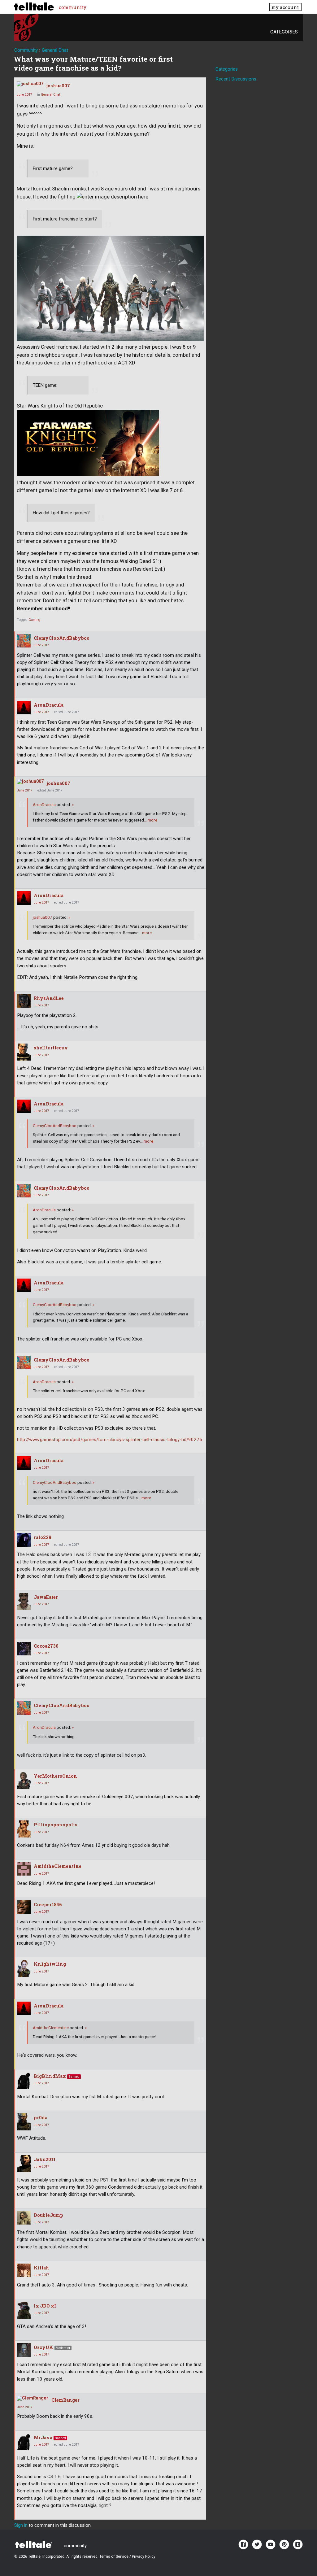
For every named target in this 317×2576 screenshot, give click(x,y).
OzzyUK (43, 2347)
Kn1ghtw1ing (50, 1964)
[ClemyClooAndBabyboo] (24, 641)
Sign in (21, 2525)
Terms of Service (114, 2556)
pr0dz (40, 2118)
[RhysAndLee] (24, 1001)
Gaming (34, 620)
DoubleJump (48, 2215)
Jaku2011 (45, 2159)
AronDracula (49, 705)
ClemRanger (65, 2400)
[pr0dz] (24, 2122)
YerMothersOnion (55, 1776)
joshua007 (58, 86)
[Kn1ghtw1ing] (24, 1968)
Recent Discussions (236, 79)
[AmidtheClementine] (24, 1869)
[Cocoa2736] (24, 1649)
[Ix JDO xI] (24, 2310)
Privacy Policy (144, 2556)
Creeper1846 (48, 1905)
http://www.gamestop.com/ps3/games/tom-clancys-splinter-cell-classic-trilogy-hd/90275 (110, 1440)
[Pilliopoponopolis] (24, 1829)
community (73, 7)
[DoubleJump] (24, 2218)
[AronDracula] (24, 708)
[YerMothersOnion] (24, 1780)
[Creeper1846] (24, 1907)
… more (151, 820)
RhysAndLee (49, 998)
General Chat (50, 95)
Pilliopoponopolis (56, 1825)
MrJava (43, 2437)
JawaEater (46, 1597)
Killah (41, 2268)
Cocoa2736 (46, 1646)
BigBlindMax (50, 2076)
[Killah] (24, 2270)
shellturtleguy (51, 1048)
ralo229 (43, 1537)
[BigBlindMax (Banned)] (24, 2080)
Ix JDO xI (45, 2306)
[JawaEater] (24, 1601)
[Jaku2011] (24, 2164)
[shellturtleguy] (24, 1052)
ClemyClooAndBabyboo (62, 638)
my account (285, 7)
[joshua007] (30, 84)
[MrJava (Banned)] (24, 2442)
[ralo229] (24, 1540)
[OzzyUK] (24, 2350)
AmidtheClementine (58, 1866)
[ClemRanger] (33, 2398)
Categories (284, 32)
